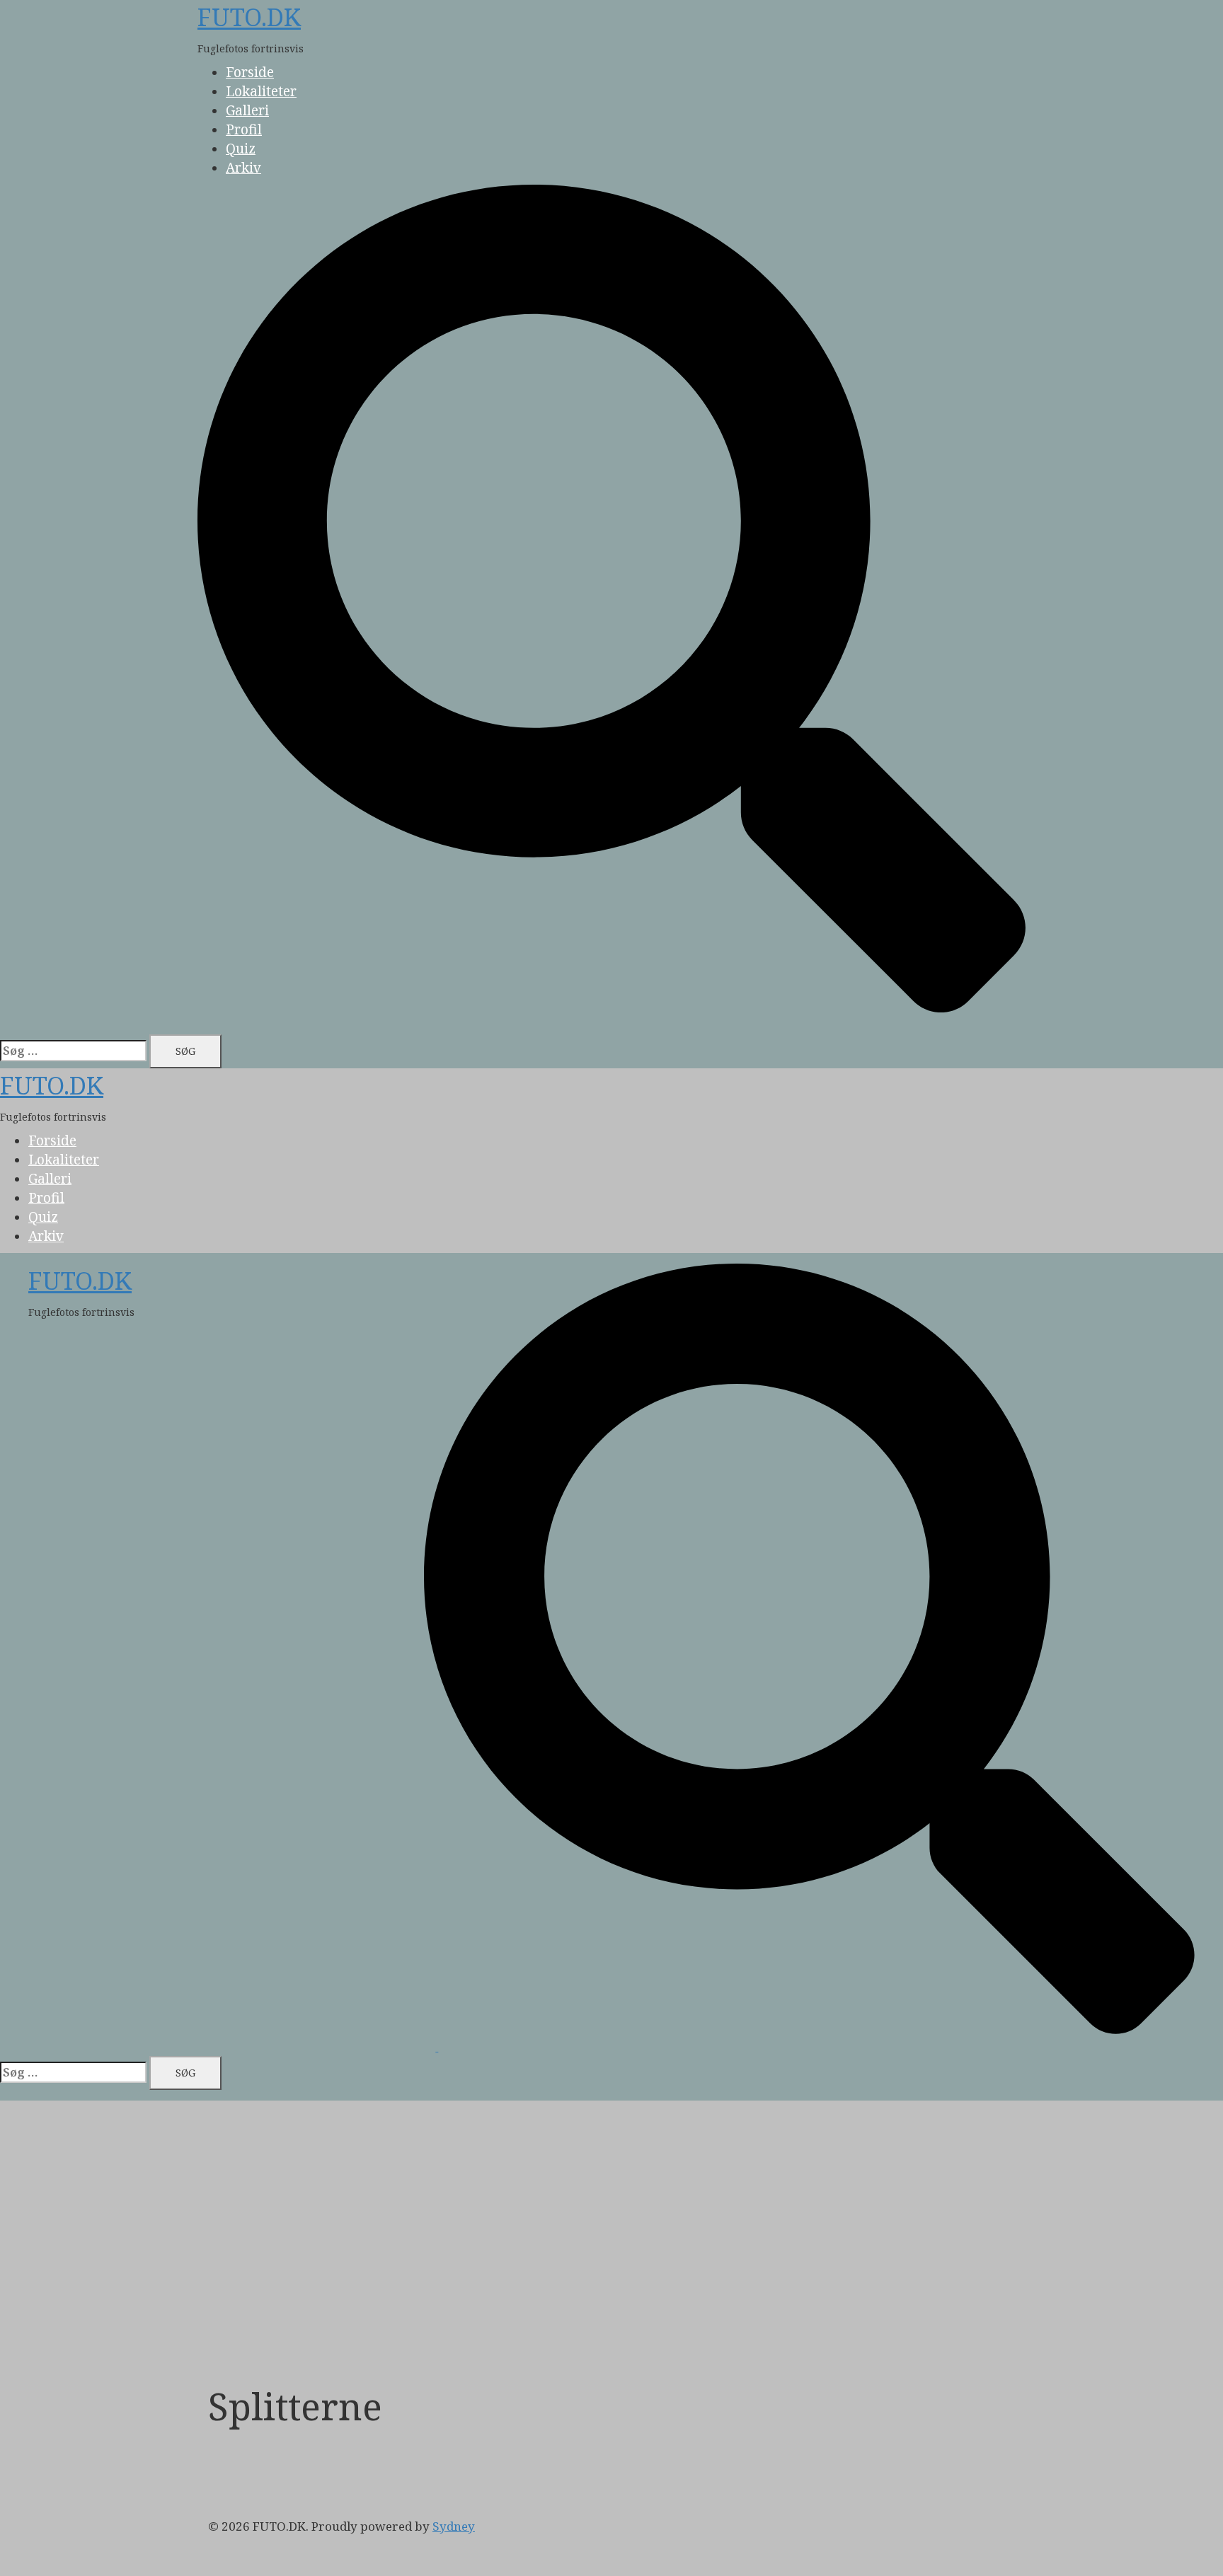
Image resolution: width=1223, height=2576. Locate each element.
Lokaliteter (261, 91)
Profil (244, 129)
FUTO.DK (249, 17)
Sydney (454, 2526)
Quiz (241, 149)
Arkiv (243, 168)
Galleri (247, 110)
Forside (250, 72)
